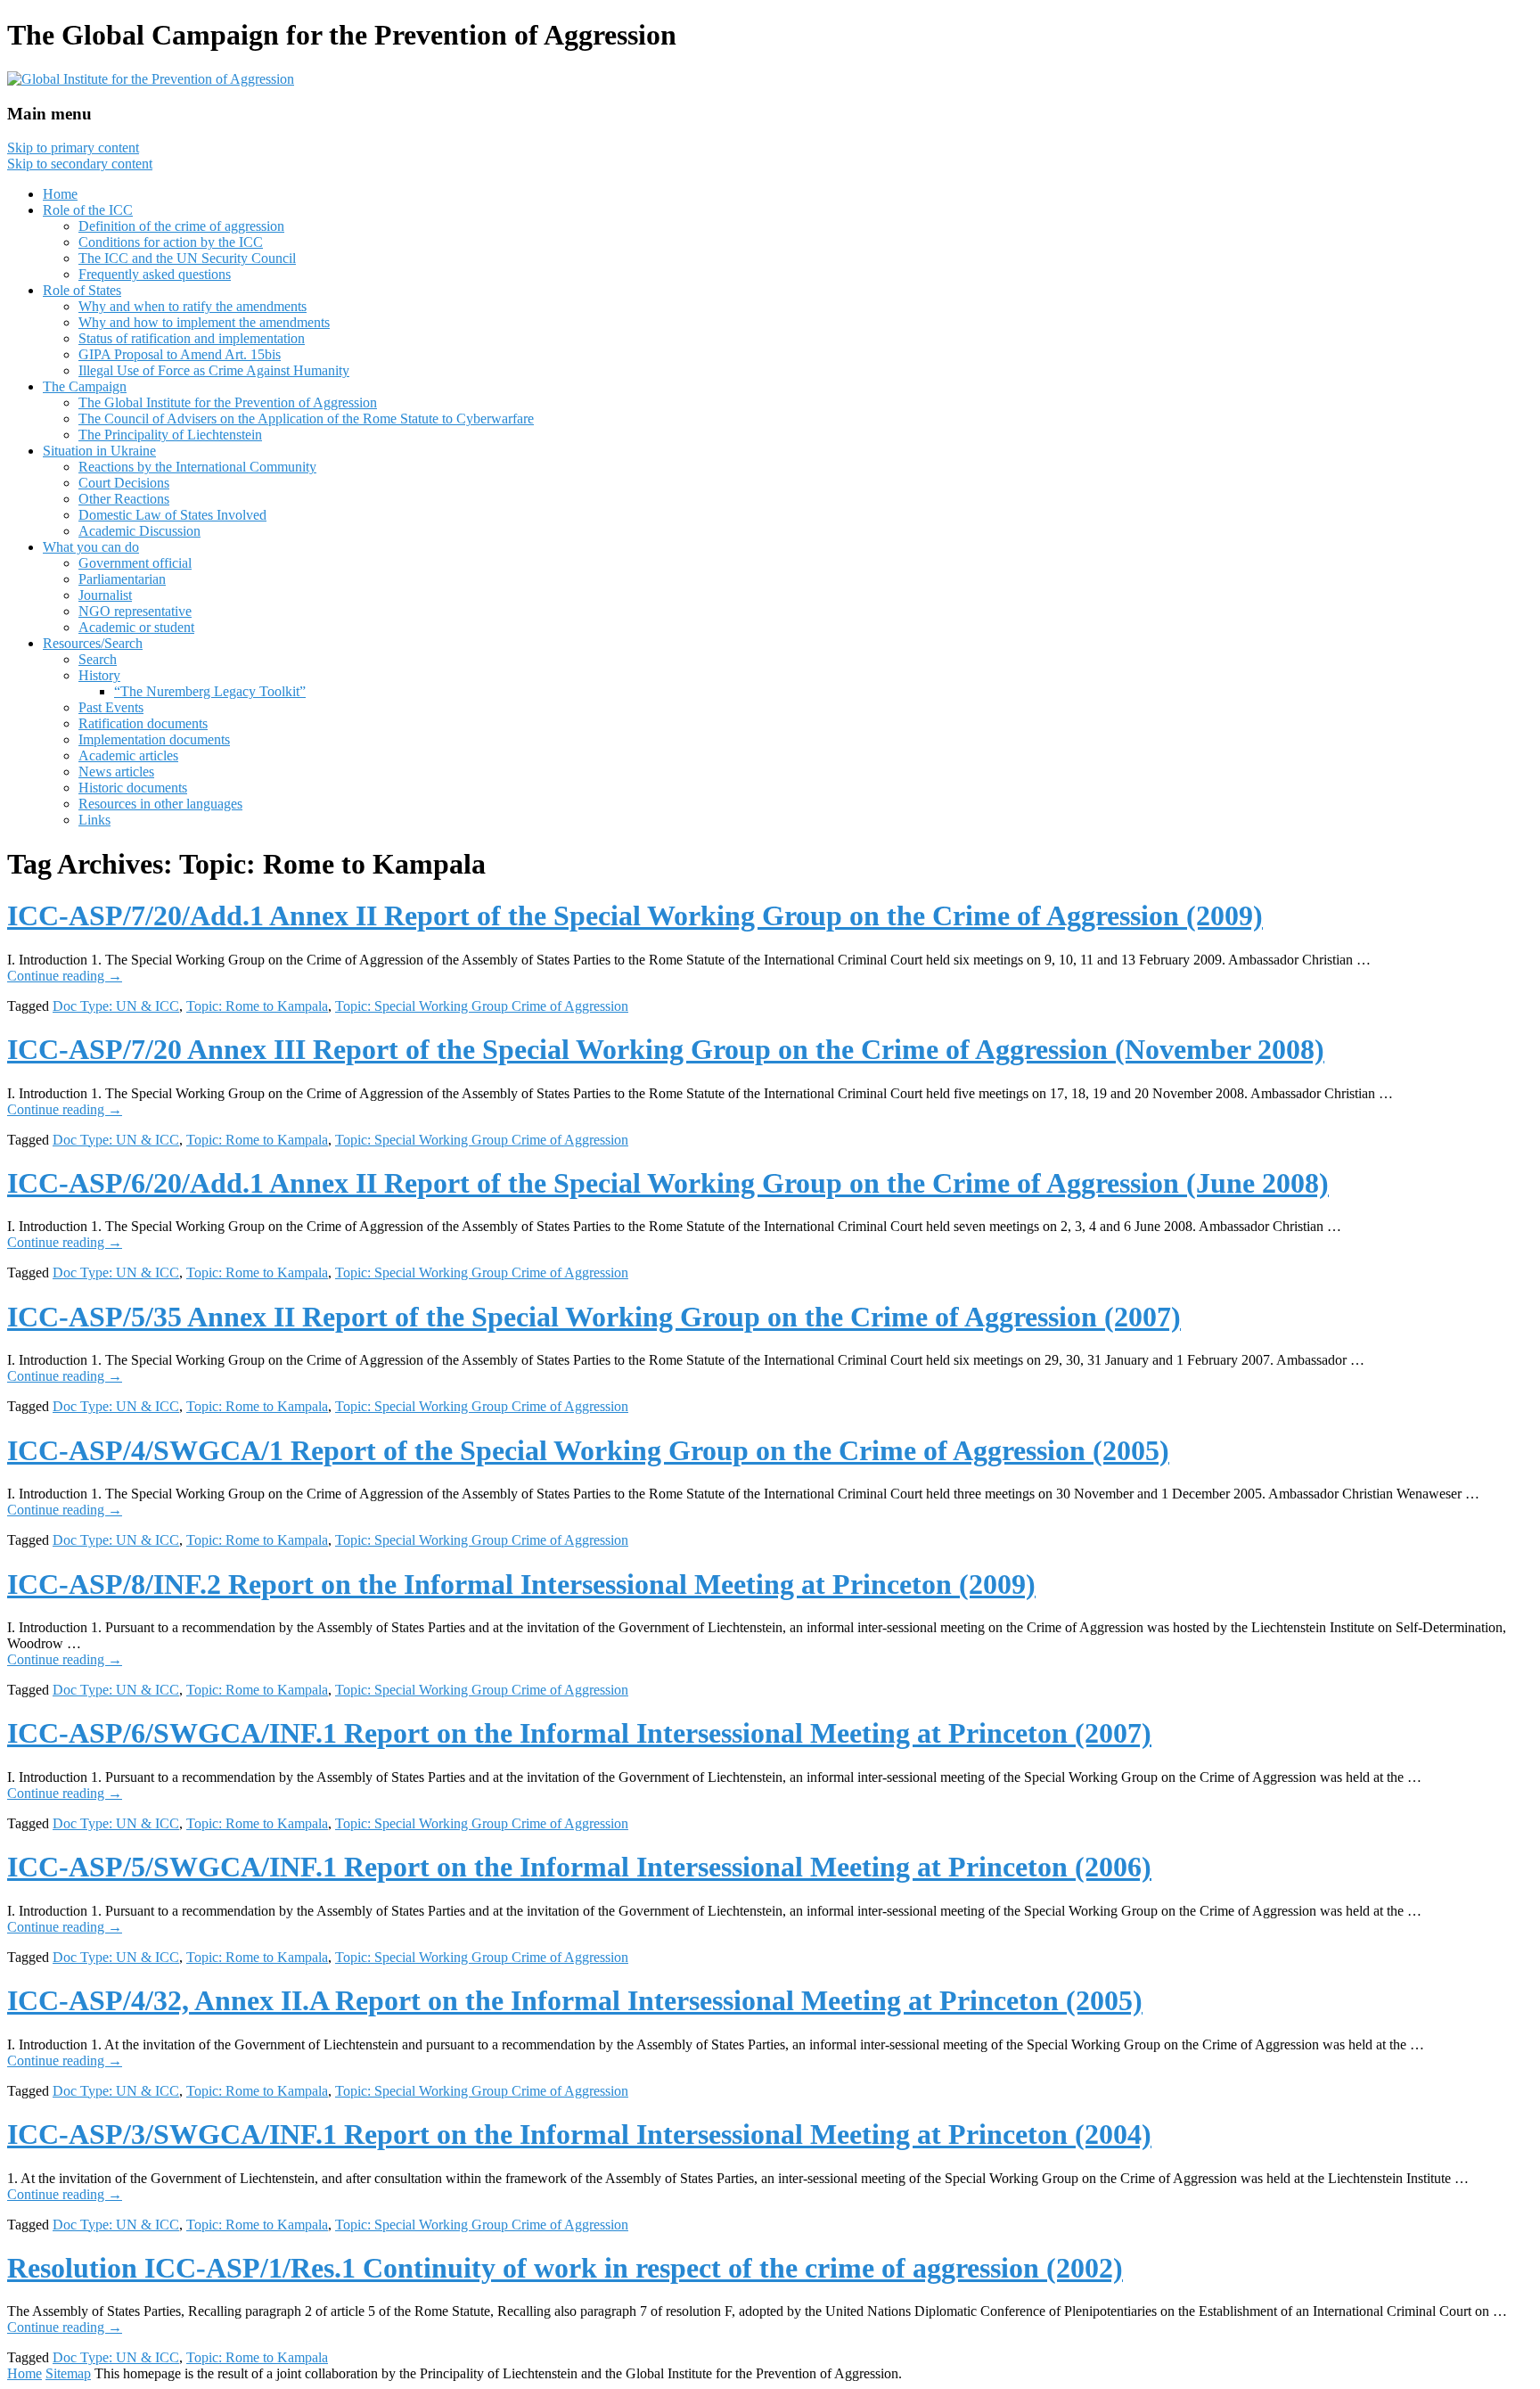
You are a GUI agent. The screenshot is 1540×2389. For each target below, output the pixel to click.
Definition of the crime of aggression (181, 226)
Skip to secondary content (80, 164)
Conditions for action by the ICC (171, 242)
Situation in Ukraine (99, 451)
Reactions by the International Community (197, 467)
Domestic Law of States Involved (172, 515)
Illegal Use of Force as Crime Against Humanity (214, 370)
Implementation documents (154, 739)
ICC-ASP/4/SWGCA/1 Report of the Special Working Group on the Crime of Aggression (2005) (588, 1450)
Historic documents (133, 788)
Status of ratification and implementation (192, 338)
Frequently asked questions (155, 274)
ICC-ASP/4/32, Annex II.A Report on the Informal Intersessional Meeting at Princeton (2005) (575, 2000)
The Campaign (85, 386)
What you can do (91, 547)
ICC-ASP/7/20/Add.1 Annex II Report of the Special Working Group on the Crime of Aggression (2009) (635, 915)
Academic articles (128, 755)
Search (98, 659)
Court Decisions (124, 483)
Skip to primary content (73, 148)
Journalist (105, 595)
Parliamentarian (122, 579)
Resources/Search (93, 643)
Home (60, 194)
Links (94, 820)
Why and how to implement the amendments (204, 322)
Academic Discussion (139, 531)
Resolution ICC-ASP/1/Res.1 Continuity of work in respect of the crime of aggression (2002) (565, 2268)
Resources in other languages (160, 804)
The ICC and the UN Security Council (187, 258)
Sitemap (68, 2373)
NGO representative (135, 611)
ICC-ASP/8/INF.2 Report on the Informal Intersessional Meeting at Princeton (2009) (521, 1584)
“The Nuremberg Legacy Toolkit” (210, 691)
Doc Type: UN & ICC (116, 1006)
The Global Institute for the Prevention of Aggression (228, 402)
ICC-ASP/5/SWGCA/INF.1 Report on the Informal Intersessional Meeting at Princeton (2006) (579, 1867)
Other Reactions (124, 499)
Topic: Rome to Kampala (257, 1006)
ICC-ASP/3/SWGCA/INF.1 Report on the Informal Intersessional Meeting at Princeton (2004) (579, 2134)
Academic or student (136, 627)
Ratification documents (143, 723)
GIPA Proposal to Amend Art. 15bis (180, 354)
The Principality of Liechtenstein (170, 435)
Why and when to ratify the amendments (192, 306)
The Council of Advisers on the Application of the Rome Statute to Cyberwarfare (306, 419)
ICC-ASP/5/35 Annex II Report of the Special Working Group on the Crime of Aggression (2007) (594, 1317)
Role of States (82, 290)
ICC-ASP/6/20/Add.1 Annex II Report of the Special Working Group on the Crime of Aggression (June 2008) (668, 1183)
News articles (116, 772)
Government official (135, 563)
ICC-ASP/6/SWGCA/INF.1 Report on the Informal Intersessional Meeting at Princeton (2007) (579, 1733)
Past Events (111, 707)
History (99, 675)
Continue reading (65, 976)
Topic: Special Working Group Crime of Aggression (482, 1006)
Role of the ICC (88, 210)
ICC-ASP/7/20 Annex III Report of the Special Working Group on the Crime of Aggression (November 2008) (666, 1049)
